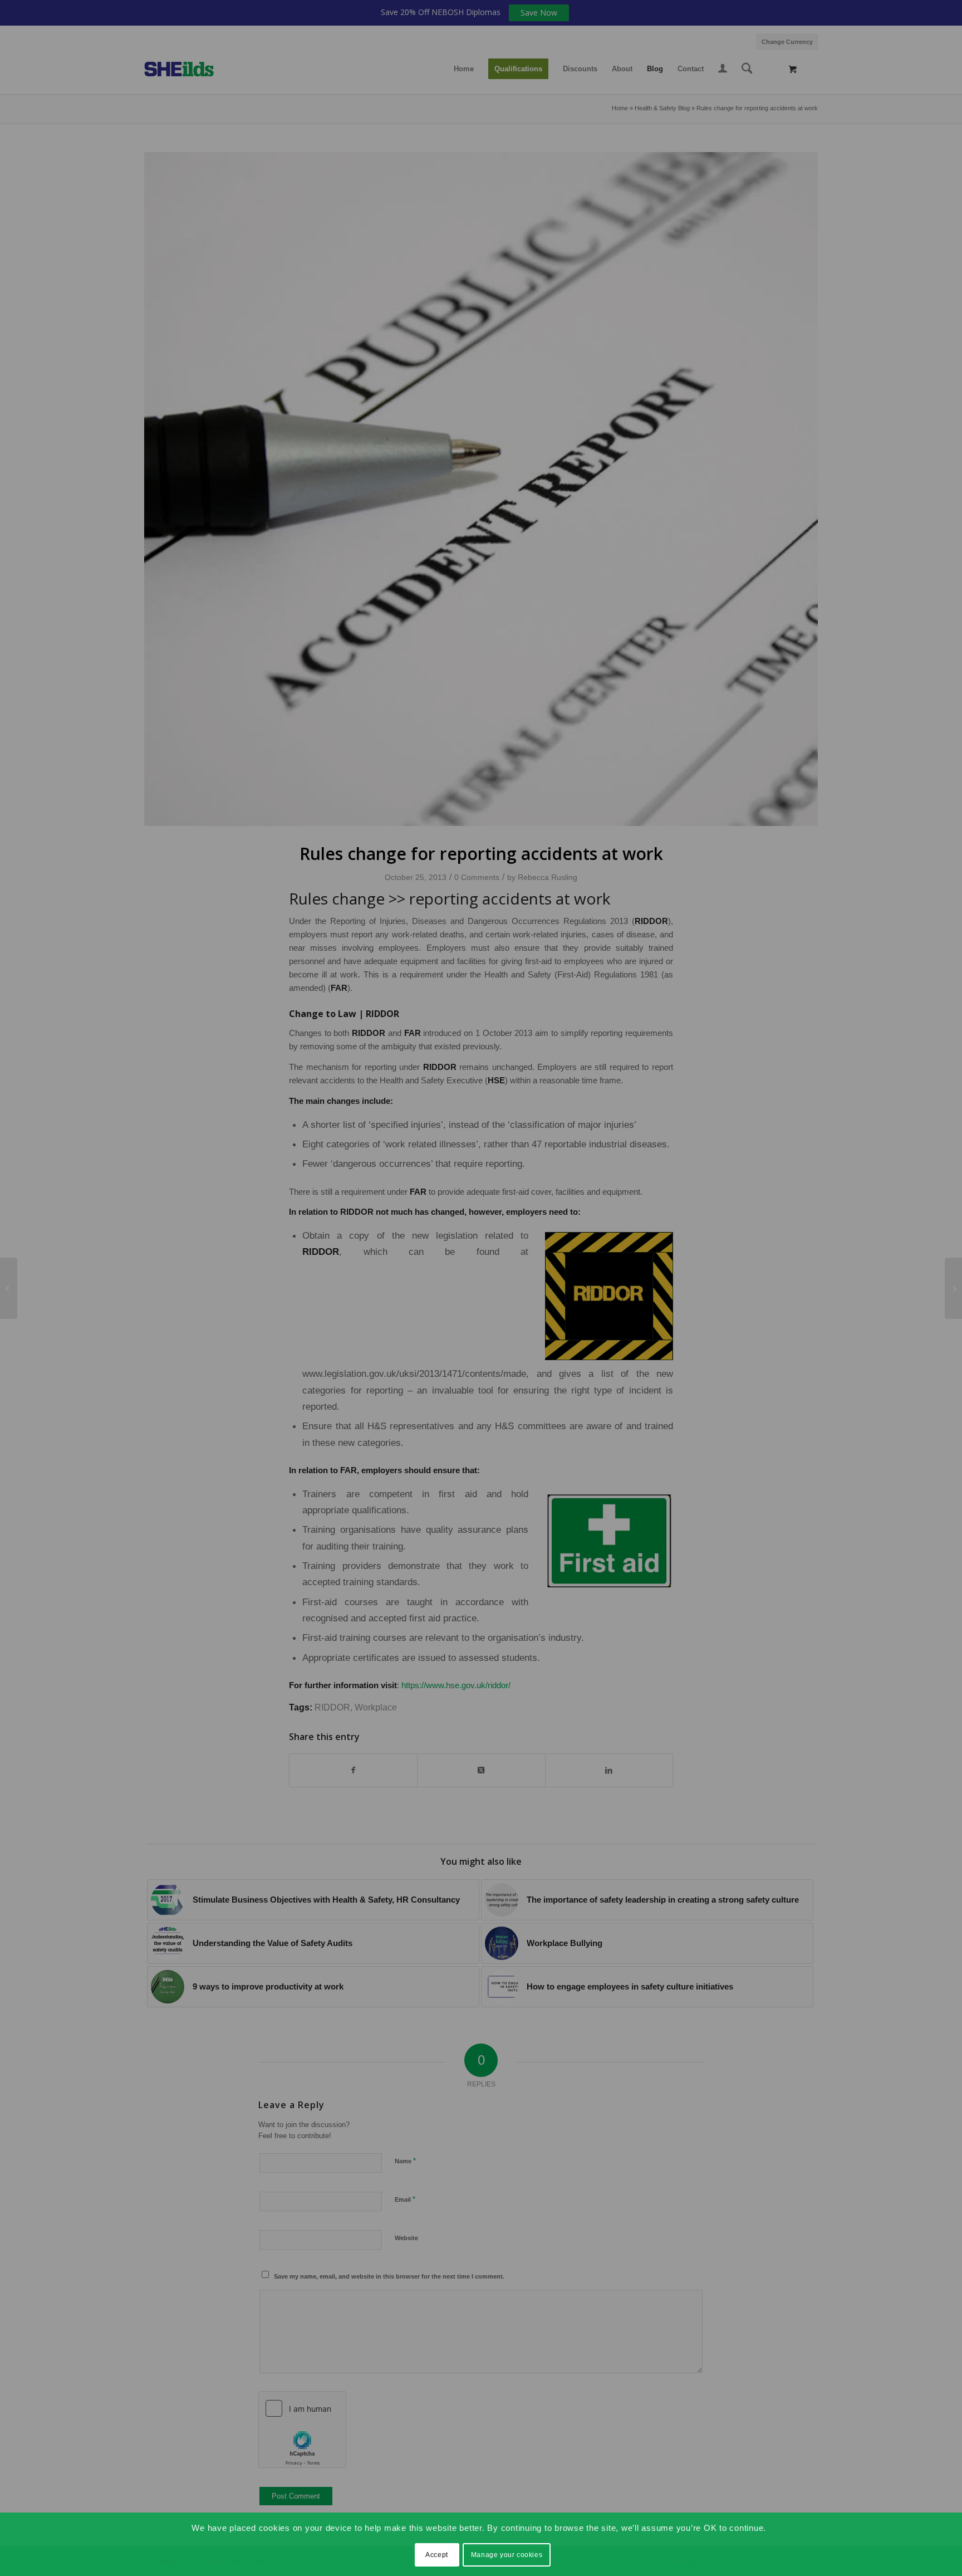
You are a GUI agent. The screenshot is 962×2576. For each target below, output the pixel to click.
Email (405, 2199)
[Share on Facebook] (353, 1770)
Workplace (376, 1707)
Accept (437, 2555)
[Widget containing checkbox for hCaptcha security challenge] (302, 2430)
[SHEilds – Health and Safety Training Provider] (190, 69)
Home (620, 108)
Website (406, 2238)
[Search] (747, 69)
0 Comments (477, 877)
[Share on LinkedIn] (609, 1770)
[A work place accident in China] (9, 1288)
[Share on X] (481, 1770)
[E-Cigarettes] (953, 1288)
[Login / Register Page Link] (723, 70)
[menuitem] (784, 40)
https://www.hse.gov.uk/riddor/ (456, 1685)
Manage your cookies (507, 2555)
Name (405, 2161)
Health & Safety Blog (662, 108)
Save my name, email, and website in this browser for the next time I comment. (389, 2276)
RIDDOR (332, 1707)
